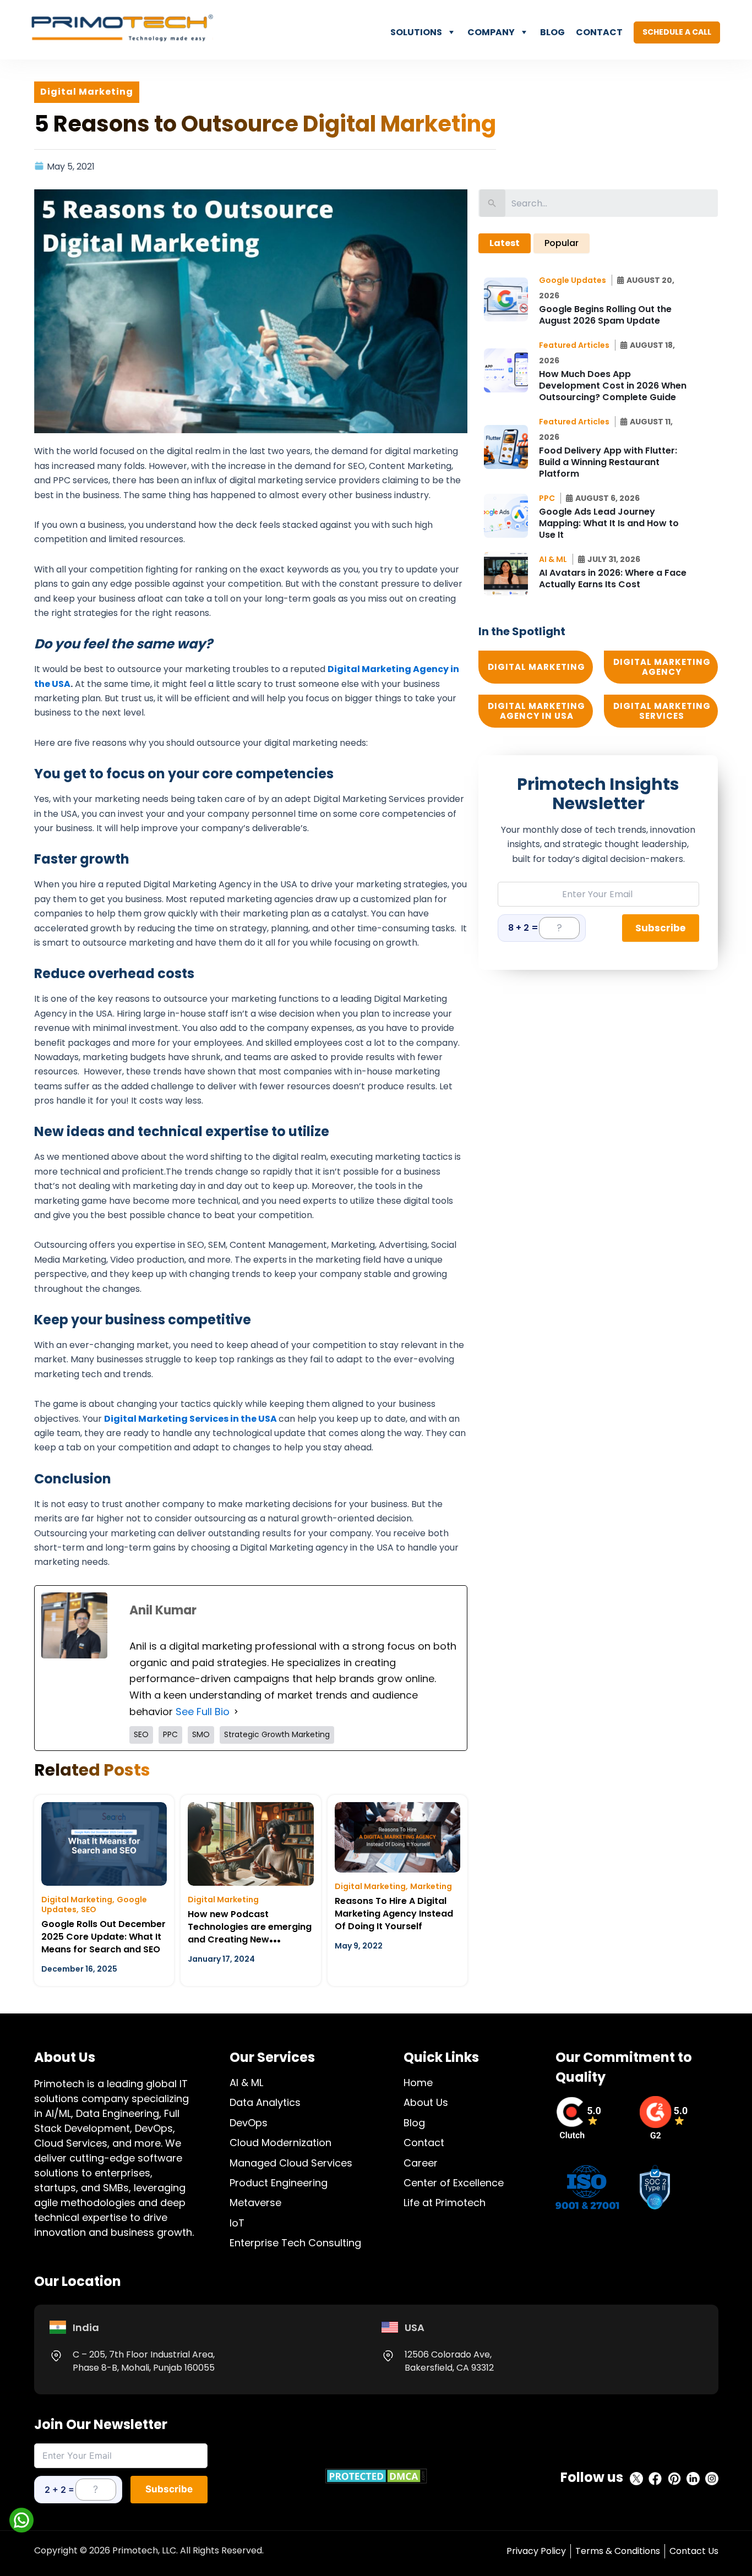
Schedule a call (677, 32)
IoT (237, 2223)
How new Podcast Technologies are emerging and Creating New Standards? (250, 1933)
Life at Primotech (445, 2203)
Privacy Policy (536, 2551)
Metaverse (255, 2203)
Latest (505, 243)
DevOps (249, 2123)
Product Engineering (279, 2183)
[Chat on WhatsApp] (21, 2520)
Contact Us (694, 2551)
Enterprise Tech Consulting (295, 2243)
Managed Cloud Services (291, 2163)
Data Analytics (265, 2102)
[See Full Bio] (236, 1712)
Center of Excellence (454, 2183)
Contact (599, 32)
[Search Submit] (492, 203)
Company (491, 32)
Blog (552, 32)
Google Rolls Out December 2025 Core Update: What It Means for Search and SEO (103, 1937)
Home (418, 2083)
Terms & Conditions (618, 2551)
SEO (89, 1909)
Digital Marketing (77, 1900)
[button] (576, 280)
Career (421, 2163)
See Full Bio (203, 1712)
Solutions (416, 32)
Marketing (431, 1886)
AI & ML (246, 2083)
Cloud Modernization (280, 2143)
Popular (562, 243)
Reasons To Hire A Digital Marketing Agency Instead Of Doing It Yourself (394, 1914)
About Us (426, 2102)
